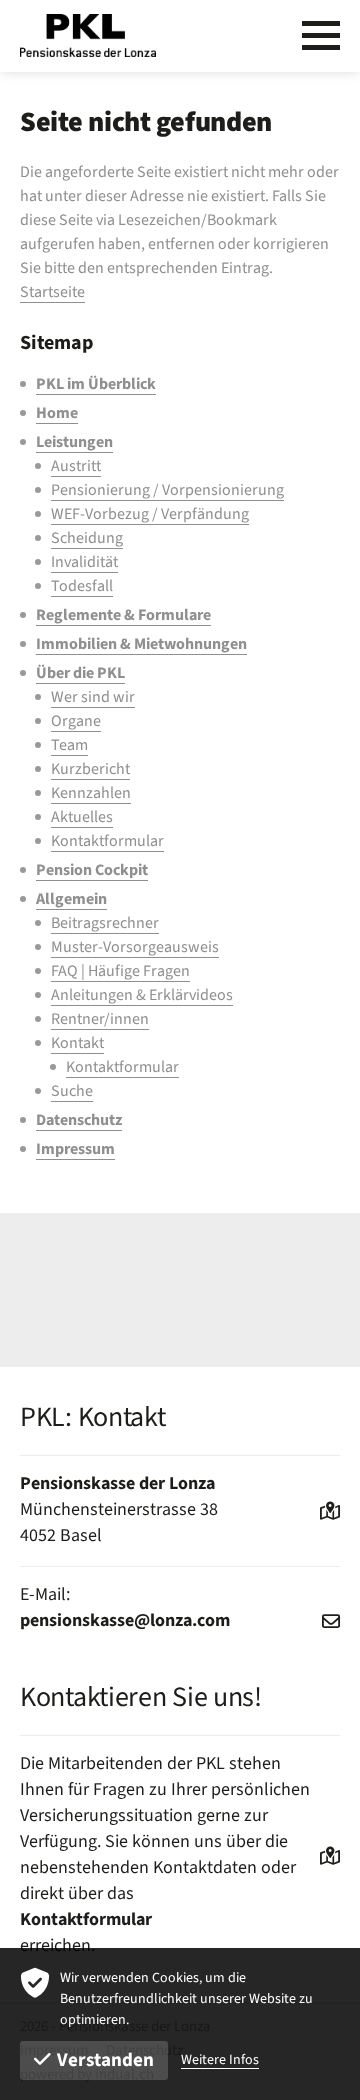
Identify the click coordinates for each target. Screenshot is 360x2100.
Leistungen (74, 442)
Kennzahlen (91, 793)
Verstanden (105, 2060)
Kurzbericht (90, 769)
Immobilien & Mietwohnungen (141, 644)
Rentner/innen (100, 1019)
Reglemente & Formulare (123, 615)
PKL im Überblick (96, 384)
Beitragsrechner (105, 923)
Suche (72, 1091)
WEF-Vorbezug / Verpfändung (150, 514)
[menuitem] (188, 384)
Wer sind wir (93, 697)
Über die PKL (80, 673)
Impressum (75, 1149)
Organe (76, 721)
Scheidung (87, 538)
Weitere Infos (220, 2060)
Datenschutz (79, 1120)
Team (69, 745)
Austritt (76, 466)
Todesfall (82, 586)
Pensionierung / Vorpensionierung (167, 490)
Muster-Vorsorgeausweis (135, 947)
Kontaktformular (107, 841)
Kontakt (77, 1043)
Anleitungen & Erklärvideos (142, 995)
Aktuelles (82, 817)
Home (57, 413)
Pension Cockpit (92, 870)
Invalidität (84, 562)
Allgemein (71, 899)
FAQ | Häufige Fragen (120, 971)
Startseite (52, 292)
